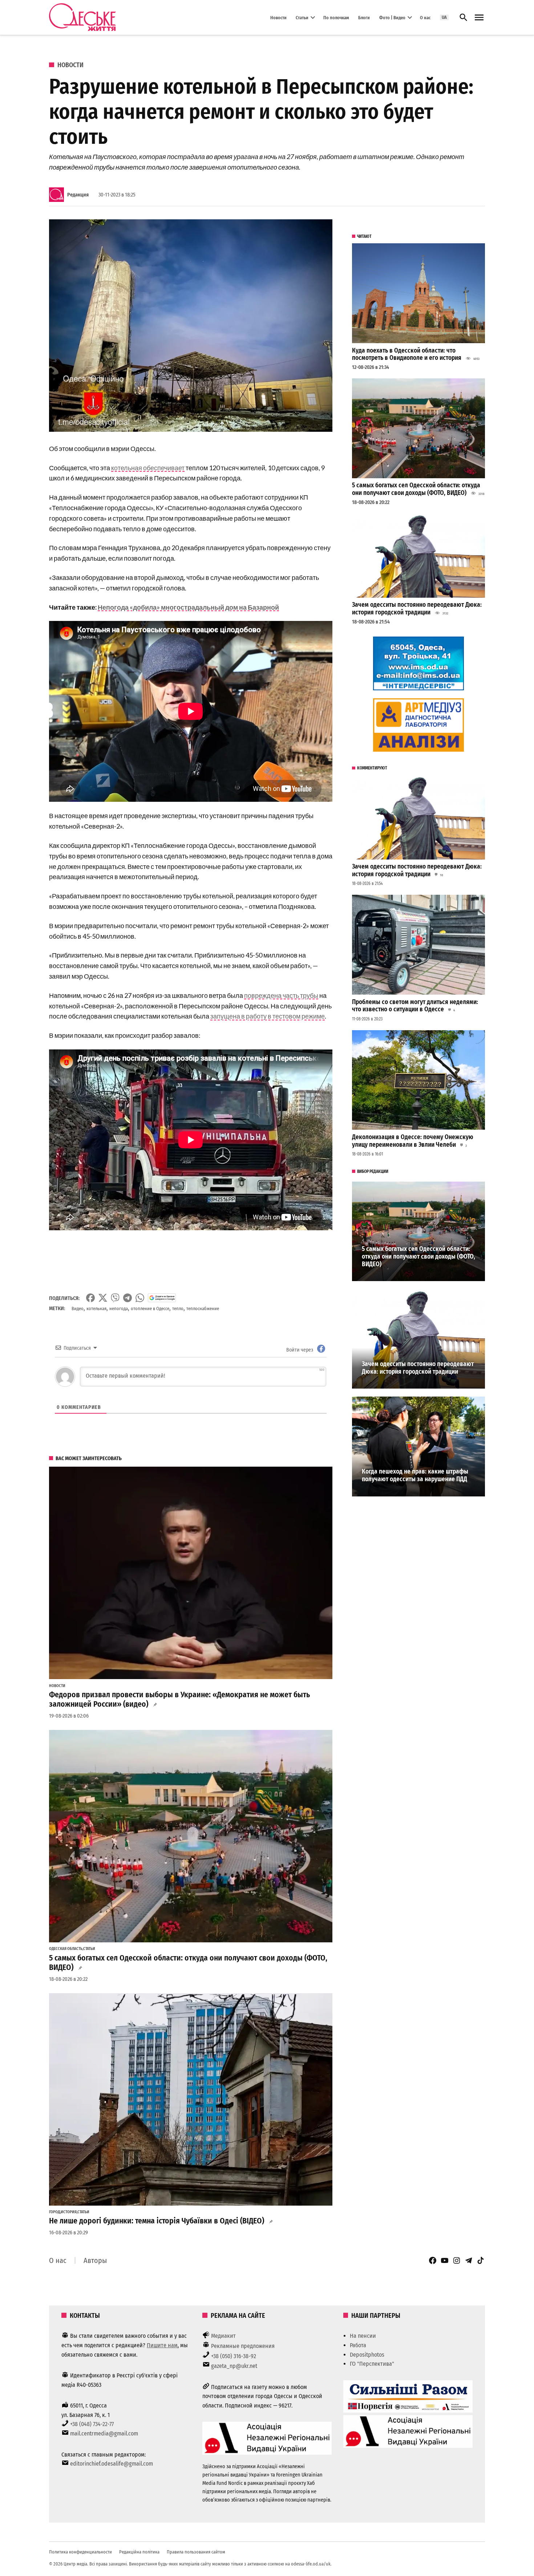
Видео (78, 1309)
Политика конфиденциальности (80, 2552)
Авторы (95, 2260)
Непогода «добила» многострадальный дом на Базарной (188, 607)
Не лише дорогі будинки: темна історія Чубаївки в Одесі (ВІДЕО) (157, 2221)
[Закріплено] (479, 18)
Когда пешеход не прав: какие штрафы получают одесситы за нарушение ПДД (415, 1475)
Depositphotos (367, 2355)
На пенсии (363, 2336)
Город (54, 2212)
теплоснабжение (203, 1309)
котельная (96, 1309)
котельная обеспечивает (148, 468)
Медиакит (223, 2336)
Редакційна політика (139, 2552)
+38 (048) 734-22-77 (92, 2424)
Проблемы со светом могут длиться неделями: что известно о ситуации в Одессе (415, 1006)
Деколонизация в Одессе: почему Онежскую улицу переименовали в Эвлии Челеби (413, 1141)
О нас (425, 17)
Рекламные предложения (243, 2346)
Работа (358, 2345)
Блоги (364, 17)
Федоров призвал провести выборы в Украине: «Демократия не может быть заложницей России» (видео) (179, 1699)
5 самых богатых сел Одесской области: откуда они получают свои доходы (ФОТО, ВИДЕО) (188, 1963)
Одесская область (66, 1949)
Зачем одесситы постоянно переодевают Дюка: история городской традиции (417, 609)
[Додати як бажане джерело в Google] (162, 1298)
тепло (178, 1309)
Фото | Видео (392, 17)
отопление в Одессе (150, 1309)
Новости (278, 17)
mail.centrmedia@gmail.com (104, 2433)
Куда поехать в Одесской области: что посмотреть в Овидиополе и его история (407, 354)
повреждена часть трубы (281, 995)
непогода (119, 1309)
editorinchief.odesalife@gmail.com (112, 2464)
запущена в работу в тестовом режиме (268, 1016)
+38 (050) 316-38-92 (234, 2356)
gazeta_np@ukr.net (234, 2366)
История (69, 2212)
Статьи (302, 17)
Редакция (78, 195)
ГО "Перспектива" (372, 2364)
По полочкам (336, 17)
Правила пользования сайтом (196, 2552)
